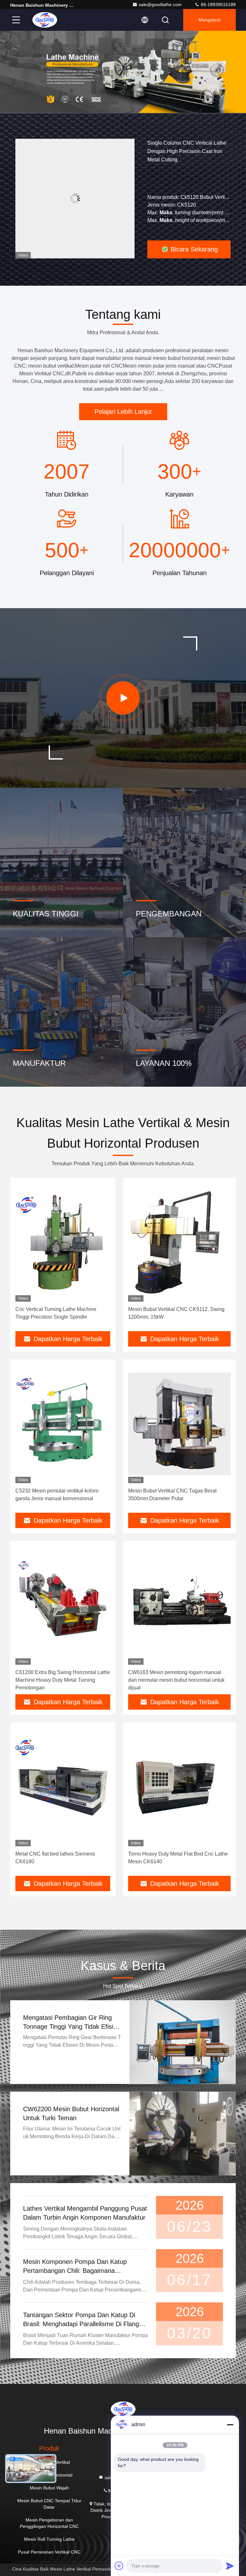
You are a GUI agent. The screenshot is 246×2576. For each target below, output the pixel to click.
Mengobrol (209, 20)
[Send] (230, 2566)
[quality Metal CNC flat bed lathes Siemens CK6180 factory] (63, 1787)
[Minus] (230, 2425)
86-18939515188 (218, 4)
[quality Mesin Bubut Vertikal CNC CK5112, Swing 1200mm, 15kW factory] (179, 1242)
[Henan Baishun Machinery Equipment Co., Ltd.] (45, 20)
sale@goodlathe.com (160, 4)
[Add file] (119, 2566)
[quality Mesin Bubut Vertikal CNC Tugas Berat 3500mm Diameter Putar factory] (179, 1424)
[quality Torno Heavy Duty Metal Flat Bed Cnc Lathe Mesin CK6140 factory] (179, 1787)
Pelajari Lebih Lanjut (123, 412)
